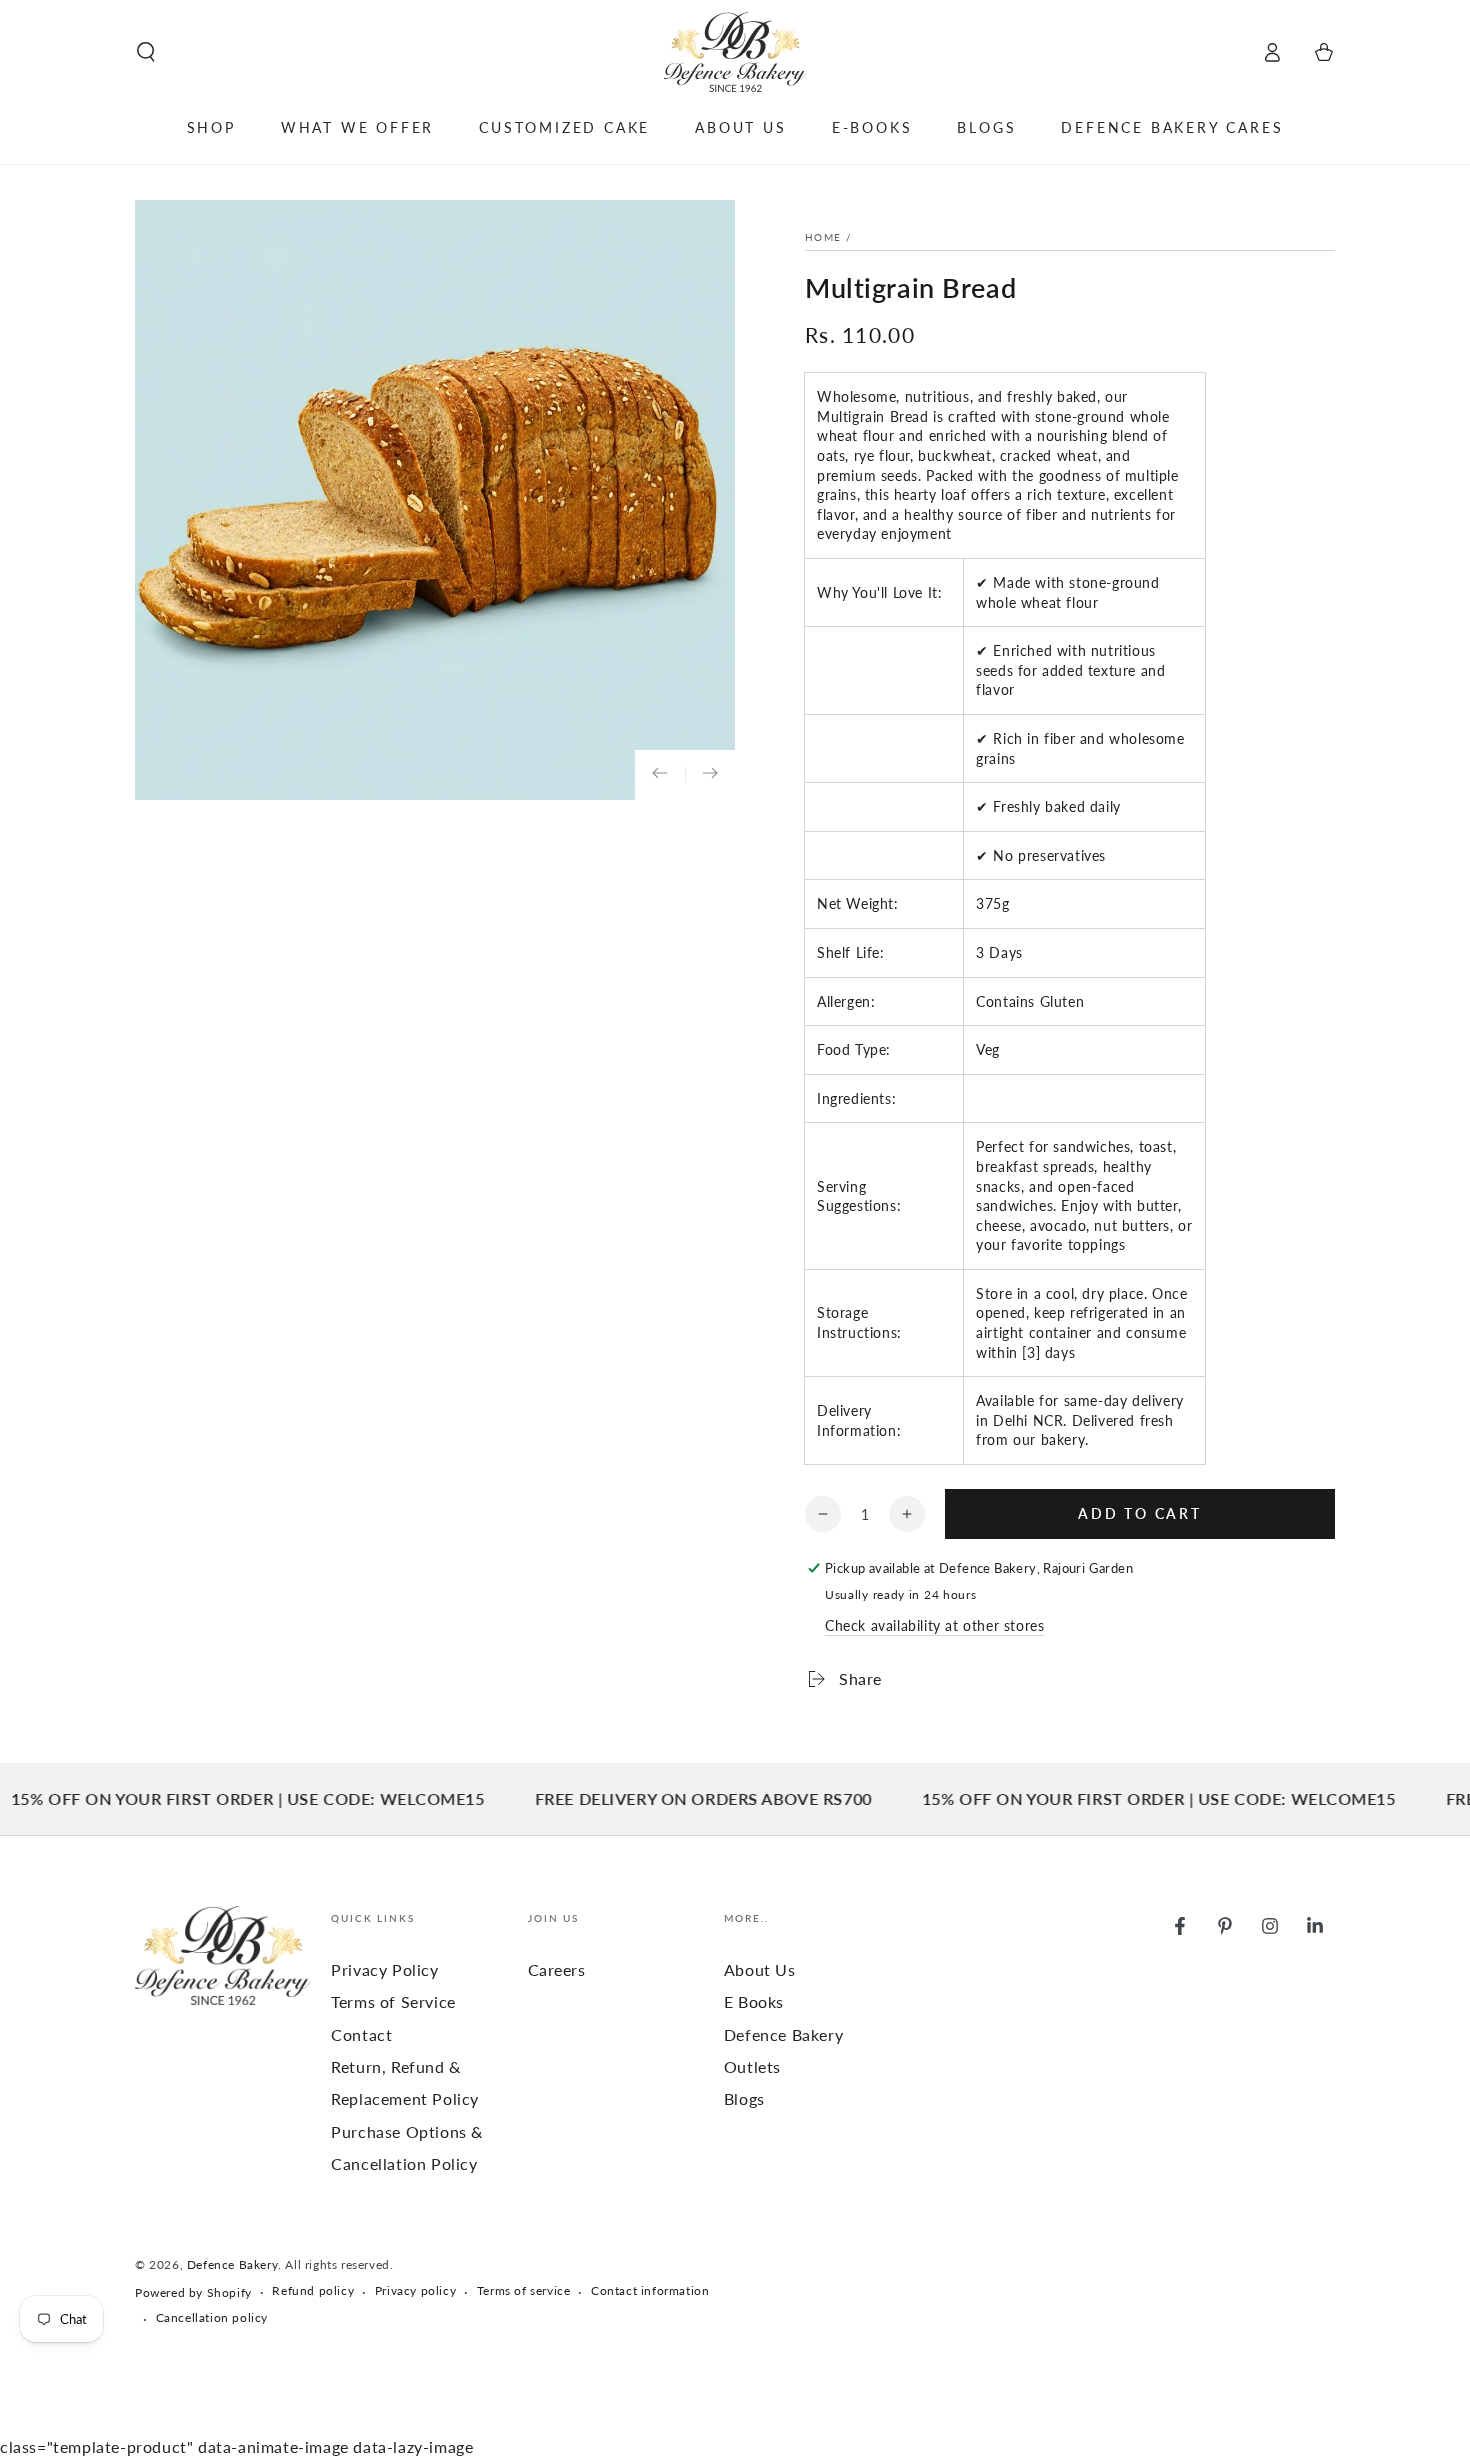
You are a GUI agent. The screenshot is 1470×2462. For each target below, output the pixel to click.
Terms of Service (393, 2001)
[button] (146, 52)
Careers (557, 1969)
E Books (754, 2001)
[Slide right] (710, 775)
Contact (361, 2034)
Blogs (744, 2098)
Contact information (650, 2290)
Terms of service (524, 2290)
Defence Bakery (232, 2264)
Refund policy (313, 2290)
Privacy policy (415, 2290)
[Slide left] (660, 775)
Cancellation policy (212, 2317)
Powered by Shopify (193, 2292)
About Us (760, 1969)
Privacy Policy (384, 1969)
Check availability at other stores (934, 1625)
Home (823, 237)
